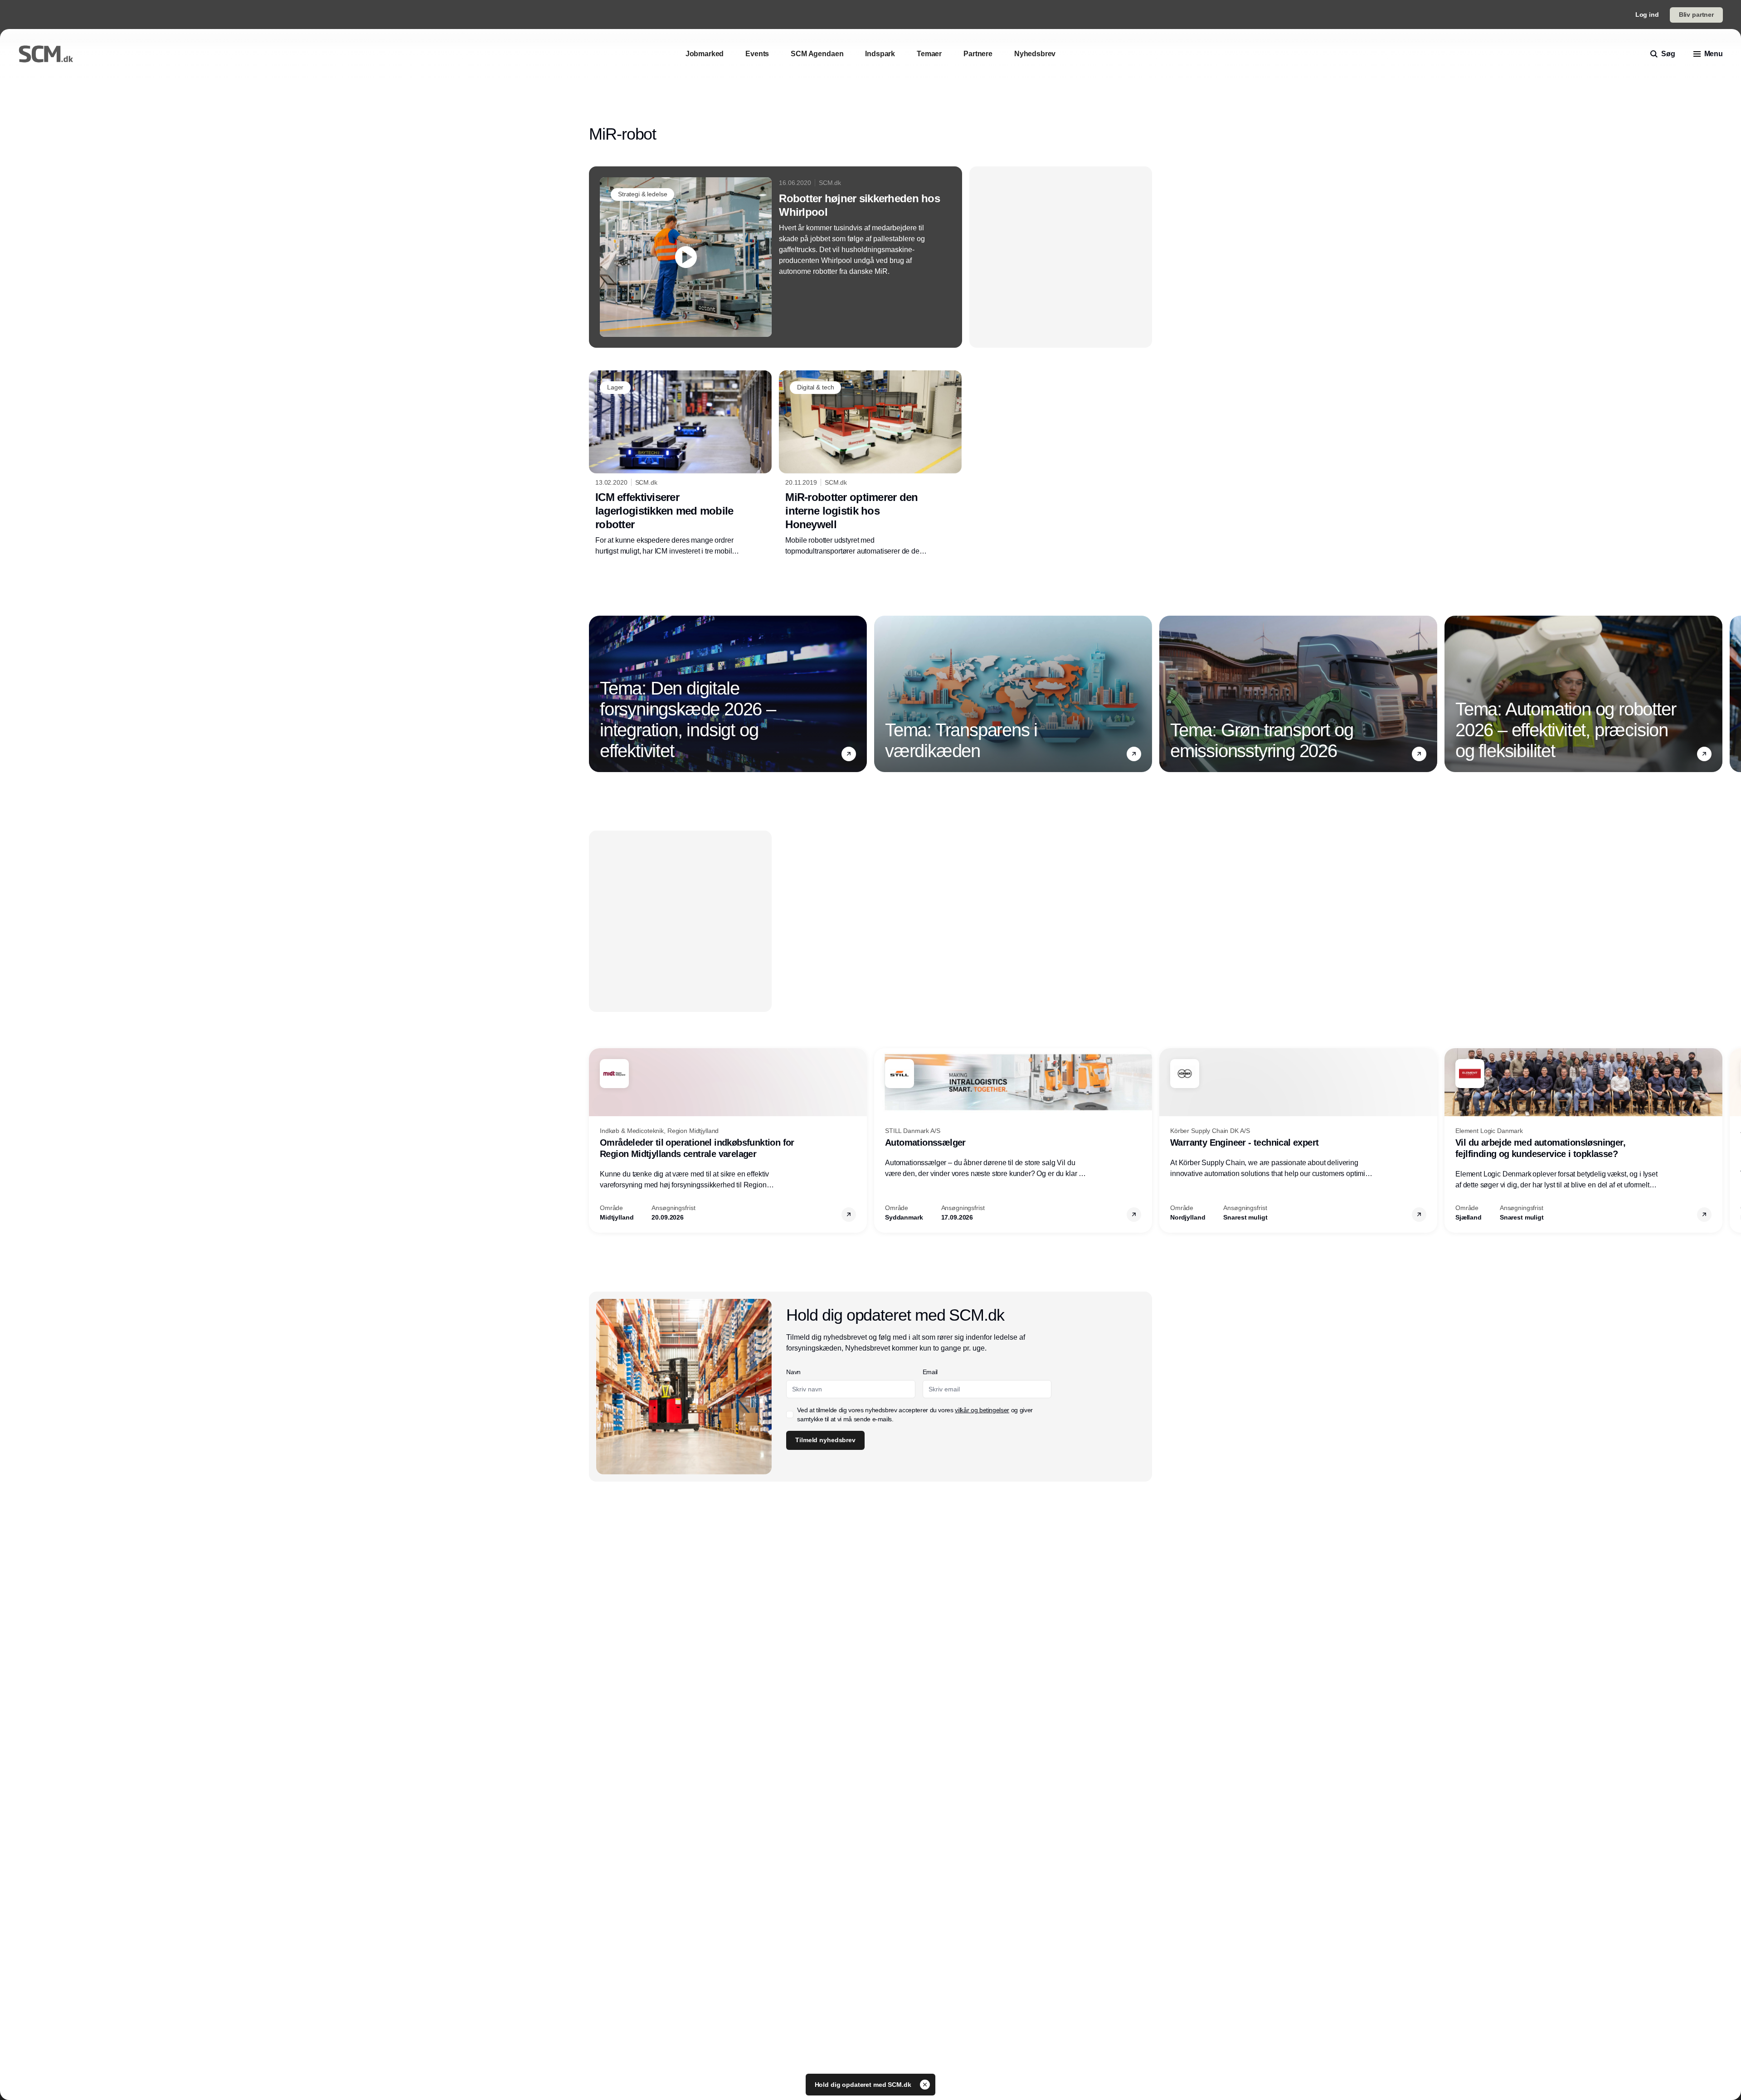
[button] (849, 753)
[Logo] (46, 54)
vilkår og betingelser (982, 1410)
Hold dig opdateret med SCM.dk (864, 2085)
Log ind (1647, 15)
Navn (793, 1372)
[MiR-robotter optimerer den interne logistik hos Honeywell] (870, 463)
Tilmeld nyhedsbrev (825, 1440)
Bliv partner (1696, 15)
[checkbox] (790, 1415)
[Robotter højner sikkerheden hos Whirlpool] (776, 257)
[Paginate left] (596, 694)
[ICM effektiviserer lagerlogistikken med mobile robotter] (680, 463)
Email (930, 1372)
